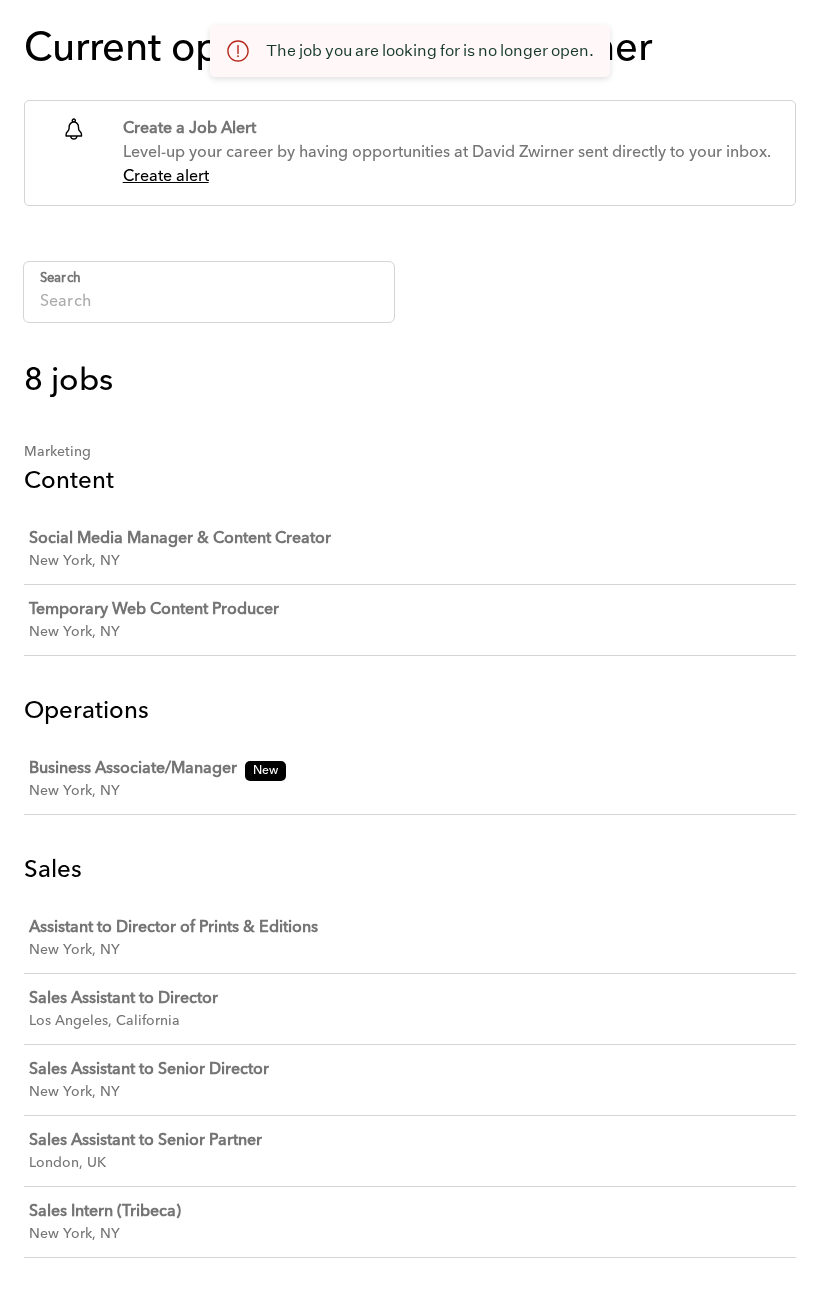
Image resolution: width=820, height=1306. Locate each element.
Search (60, 278)
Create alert (166, 177)
